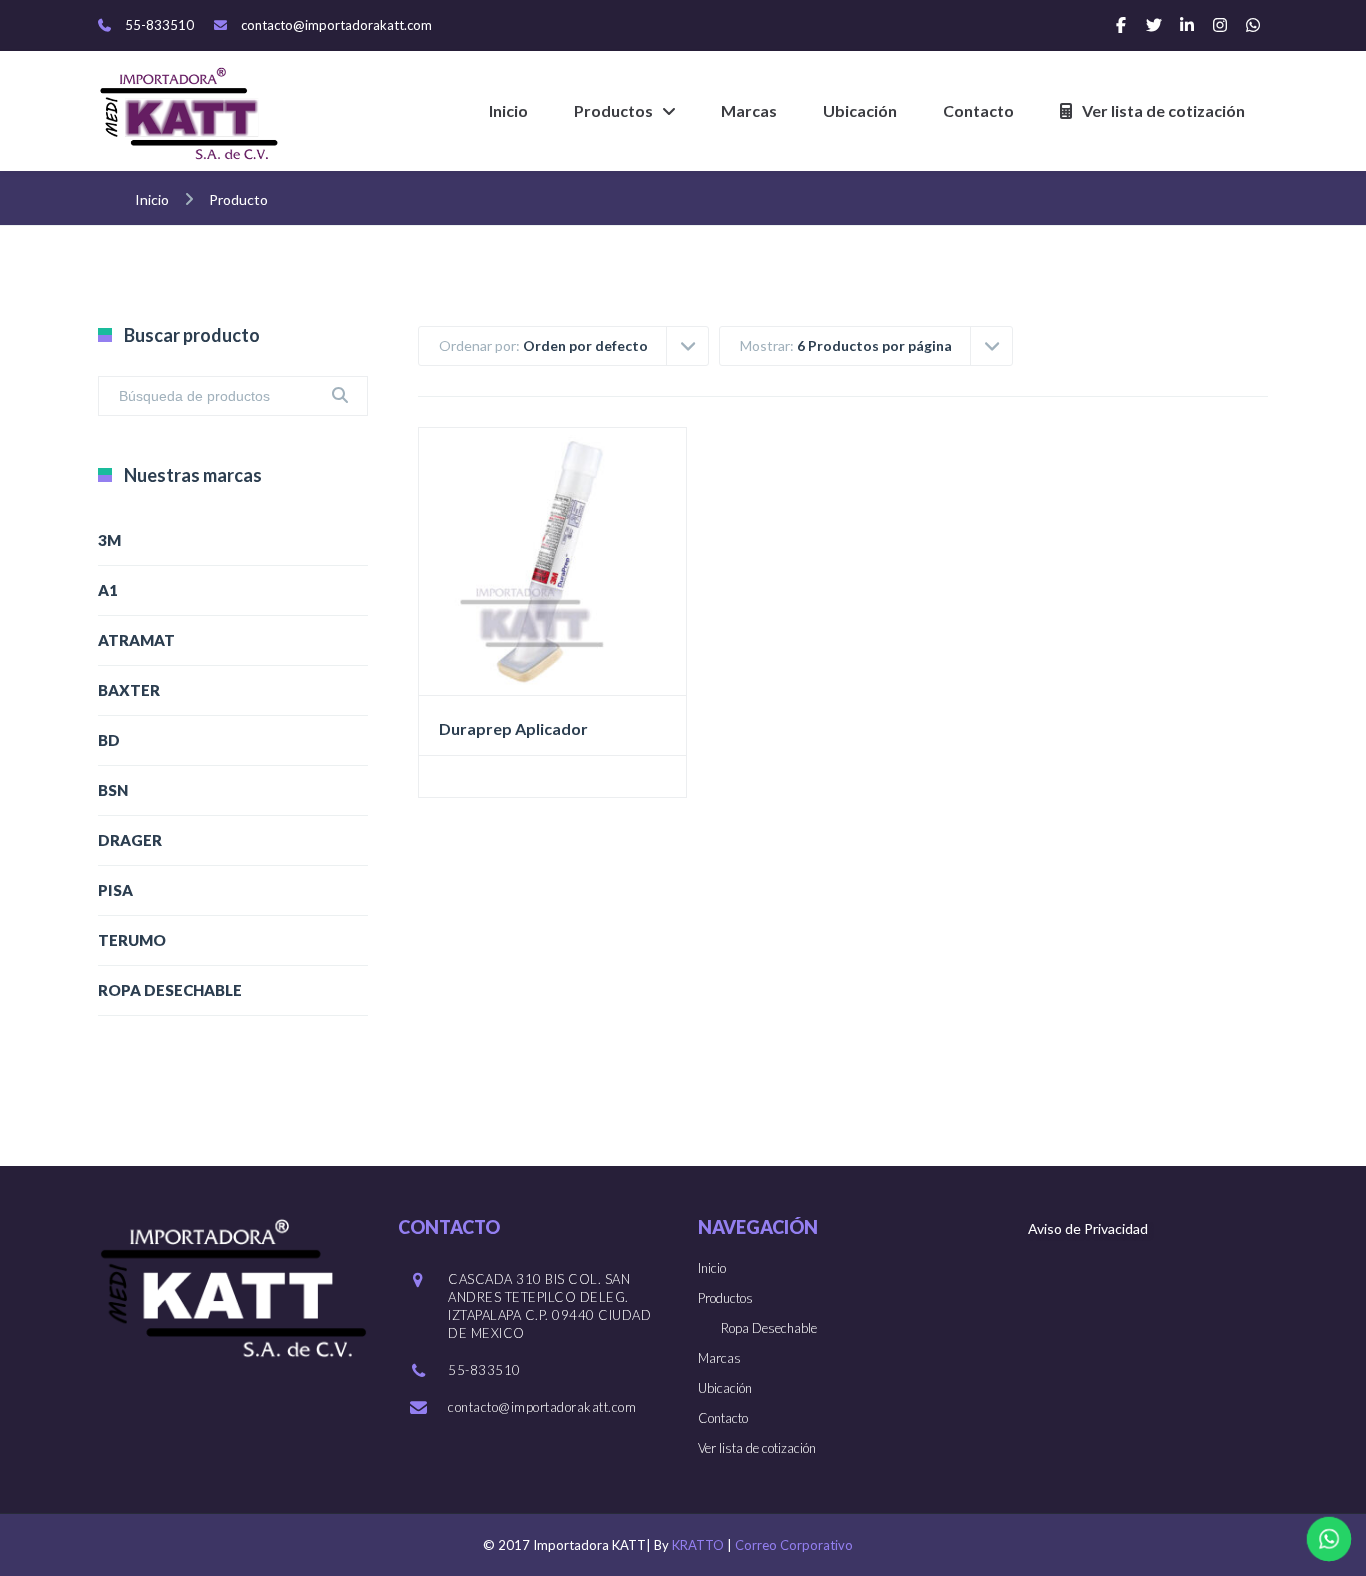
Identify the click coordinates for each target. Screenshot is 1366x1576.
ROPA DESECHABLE (170, 990)
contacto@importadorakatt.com (336, 25)
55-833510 (159, 25)
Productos (613, 110)
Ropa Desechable (769, 1328)
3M (109, 540)
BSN (113, 790)
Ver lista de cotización (1163, 110)
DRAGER (130, 840)
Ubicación (860, 110)
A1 (108, 590)
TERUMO (132, 940)
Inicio (508, 110)
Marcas (749, 110)
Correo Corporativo (794, 1545)
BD (109, 740)
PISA (115, 890)
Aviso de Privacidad (1088, 1228)
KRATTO (698, 1545)
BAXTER (129, 690)
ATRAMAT (136, 640)
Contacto (978, 110)
